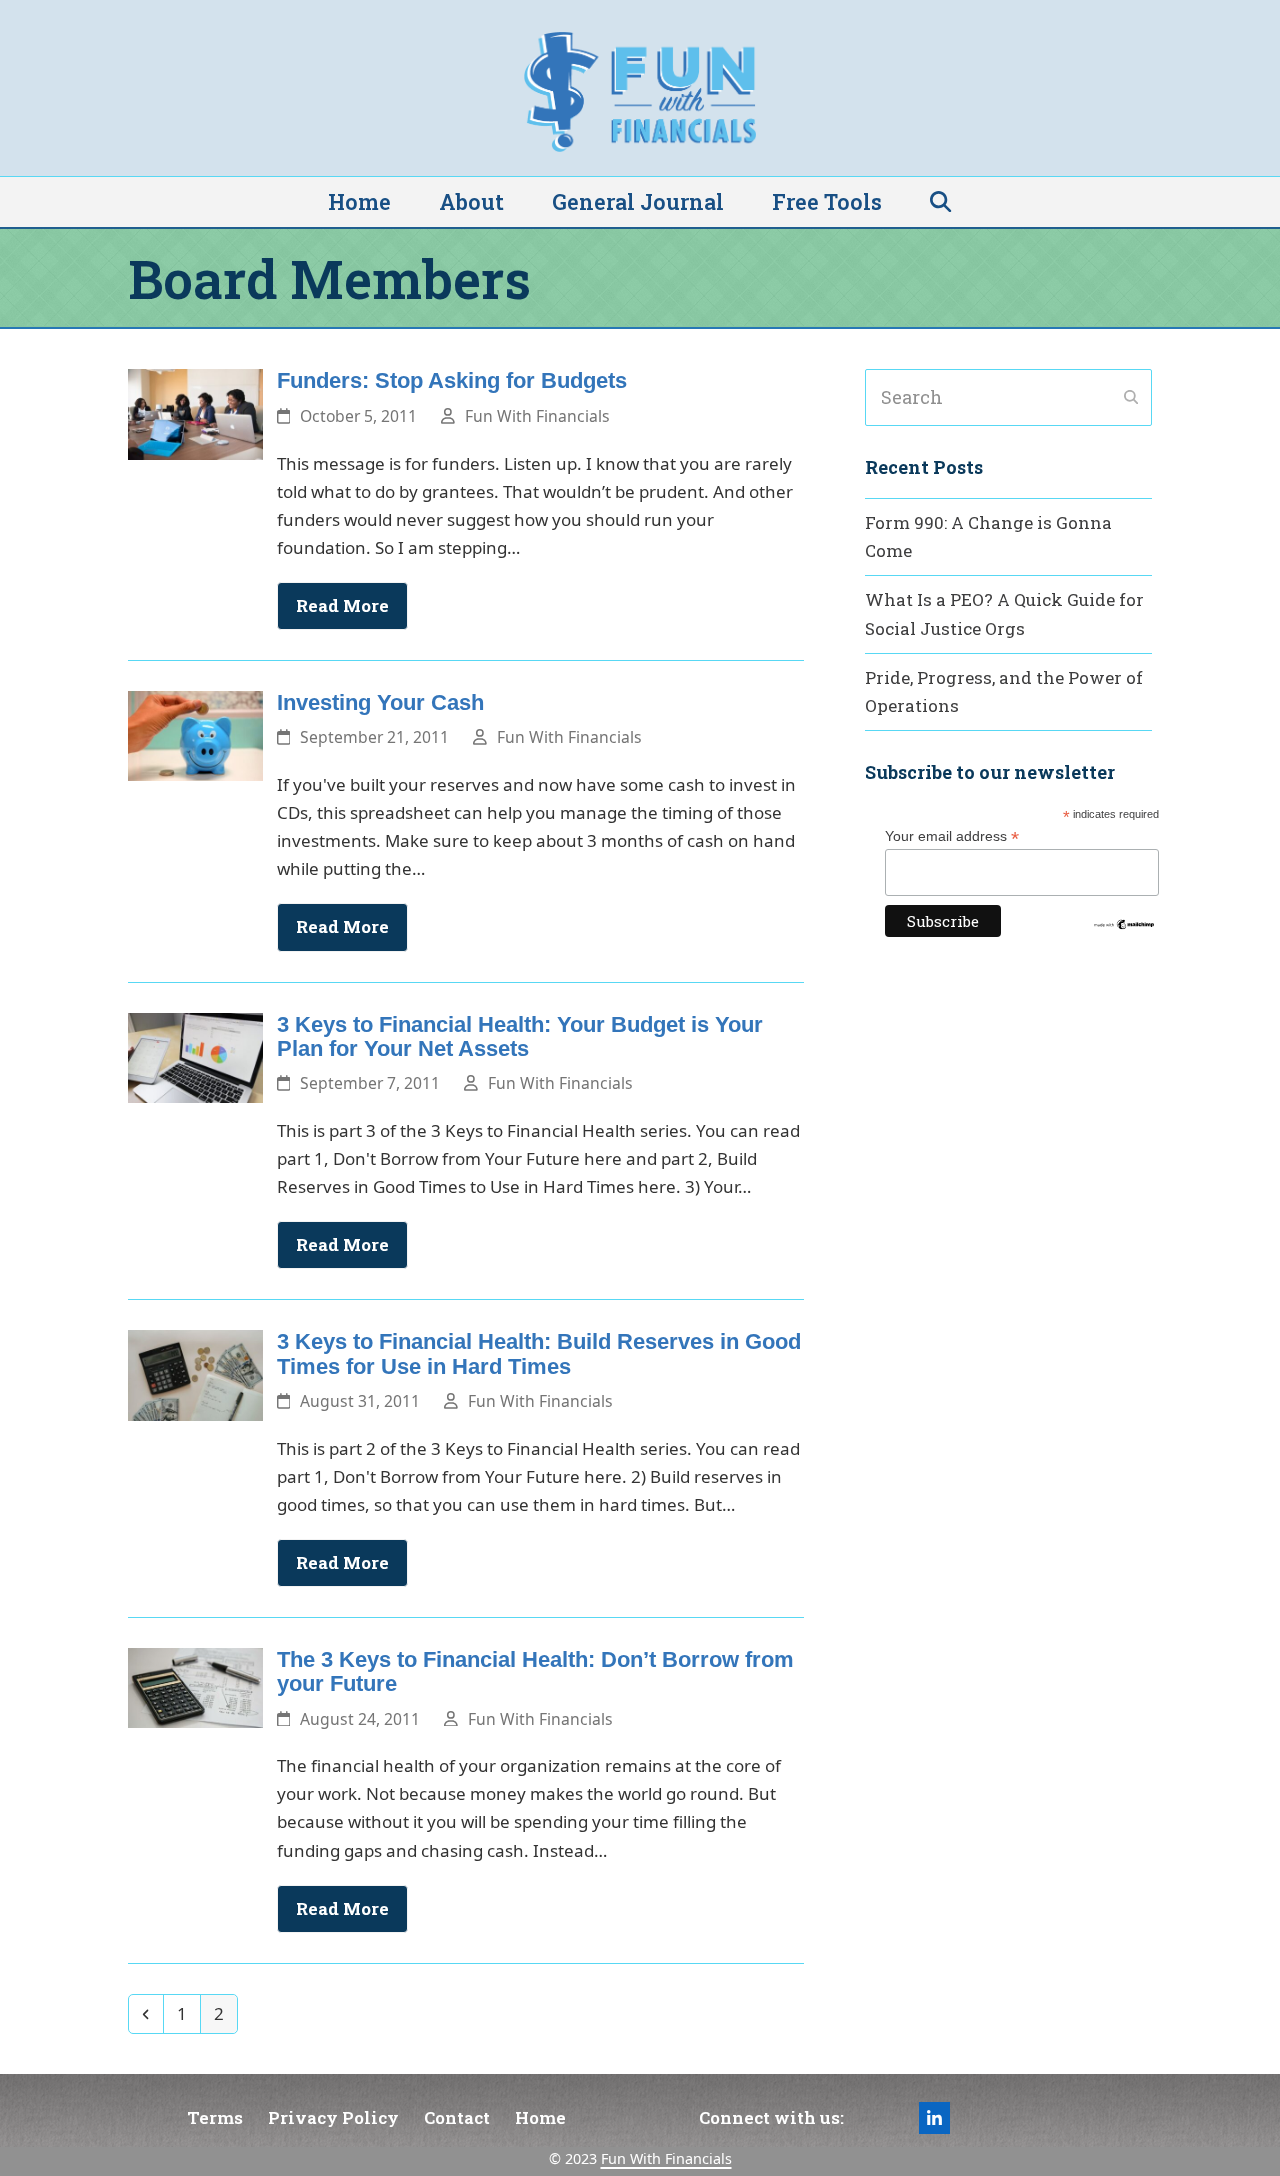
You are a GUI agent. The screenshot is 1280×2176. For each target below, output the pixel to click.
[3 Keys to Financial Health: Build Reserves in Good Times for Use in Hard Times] (195, 1373)
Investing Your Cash (380, 702)
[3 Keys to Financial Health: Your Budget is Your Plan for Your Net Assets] (195, 1055)
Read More (342, 605)
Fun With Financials (537, 416)
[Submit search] (1131, 398)
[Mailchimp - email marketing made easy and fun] (1124, 926)
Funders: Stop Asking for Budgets (452, 380)
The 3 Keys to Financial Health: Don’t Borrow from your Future (535, 1671)
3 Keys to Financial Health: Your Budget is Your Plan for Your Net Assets (520, 1036)
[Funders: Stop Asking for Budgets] (195, 412)
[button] (940, 202)
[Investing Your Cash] (195, 734)
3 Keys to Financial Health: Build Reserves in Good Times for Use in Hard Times (539, 1353)
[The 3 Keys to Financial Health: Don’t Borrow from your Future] (195, 1685)
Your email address (952, 836)
